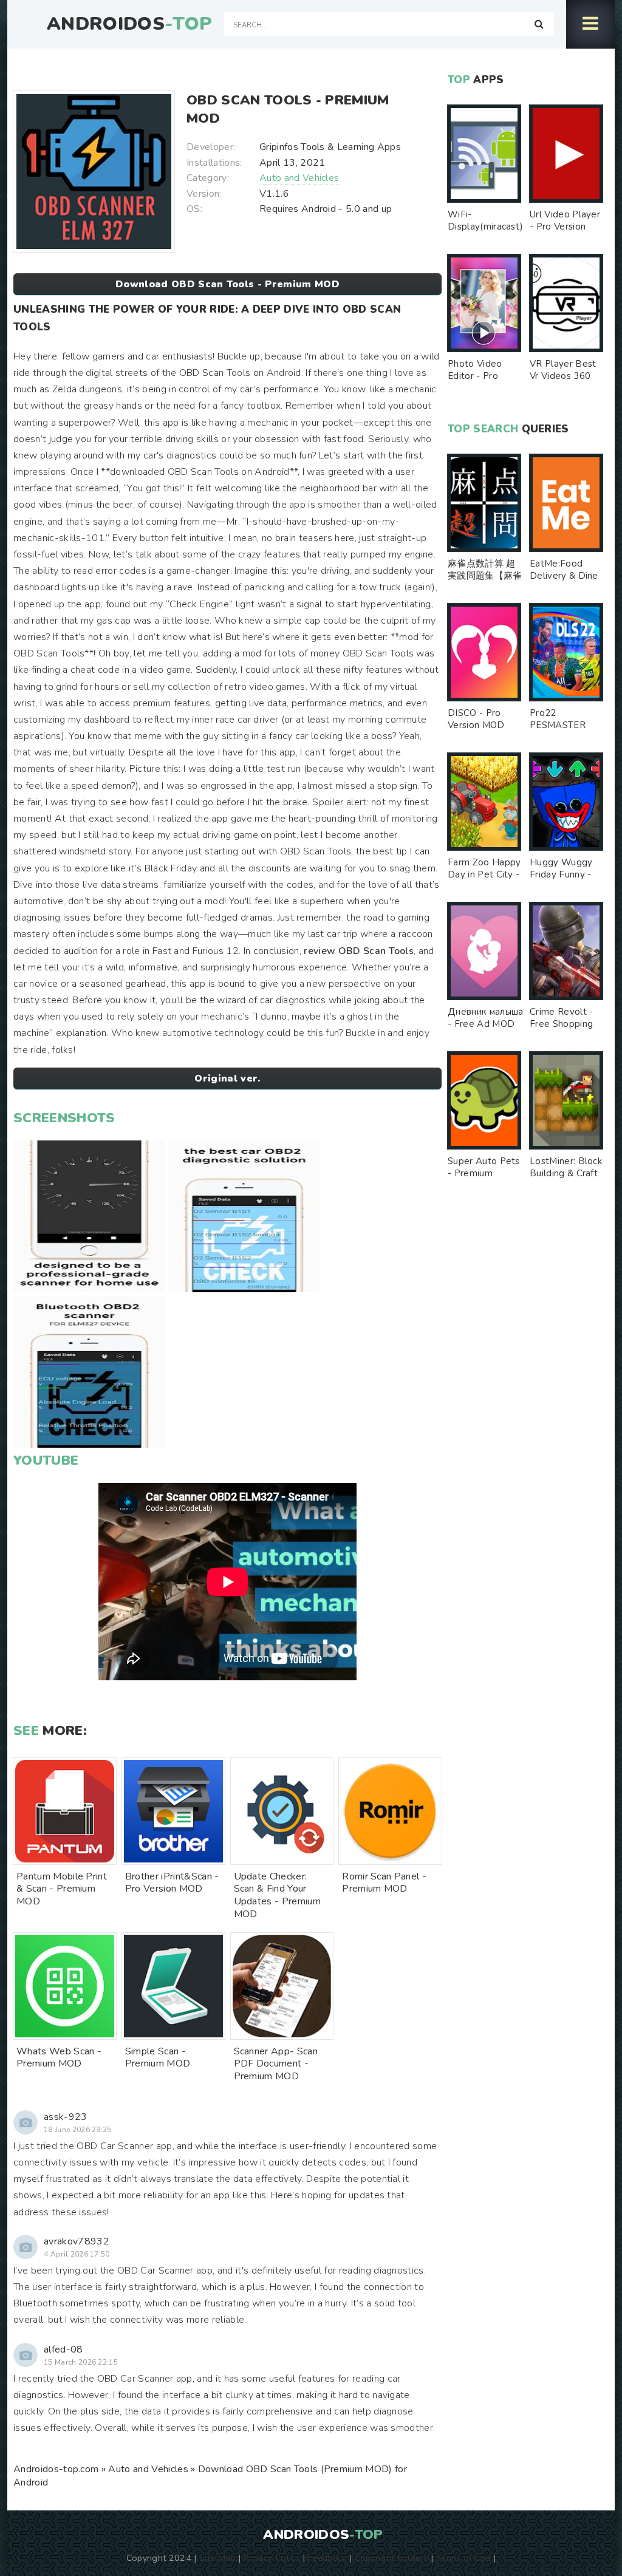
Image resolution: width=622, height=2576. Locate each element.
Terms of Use (463, 2558)
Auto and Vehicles (299, 178)
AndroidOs (129, 24)
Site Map (217, 2558)
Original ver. (227, 1078)
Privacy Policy (272, 2558)
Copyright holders (391, 2558)
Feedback (327, 2558)
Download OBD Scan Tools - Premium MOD (227, 284)
